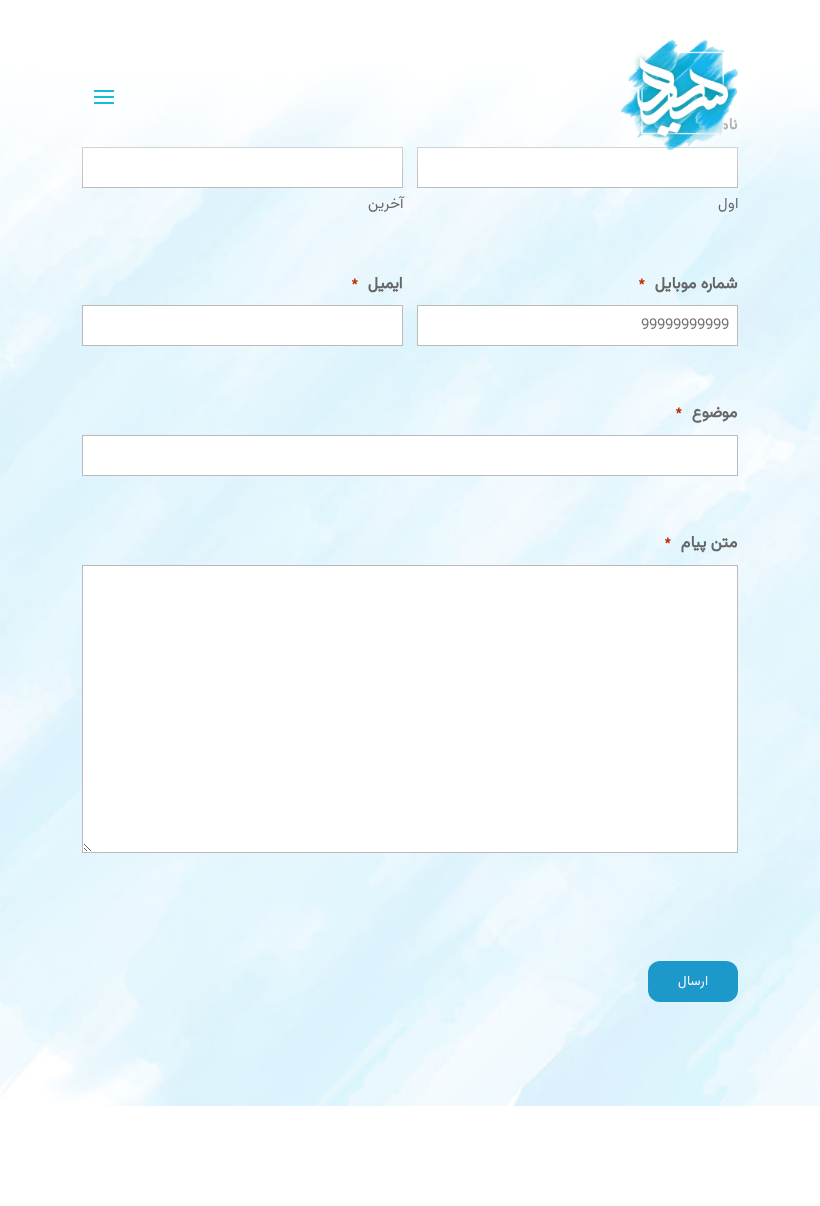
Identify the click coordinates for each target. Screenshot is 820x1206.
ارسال (693, 981)
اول (728, 204)
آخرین (385, 204)
